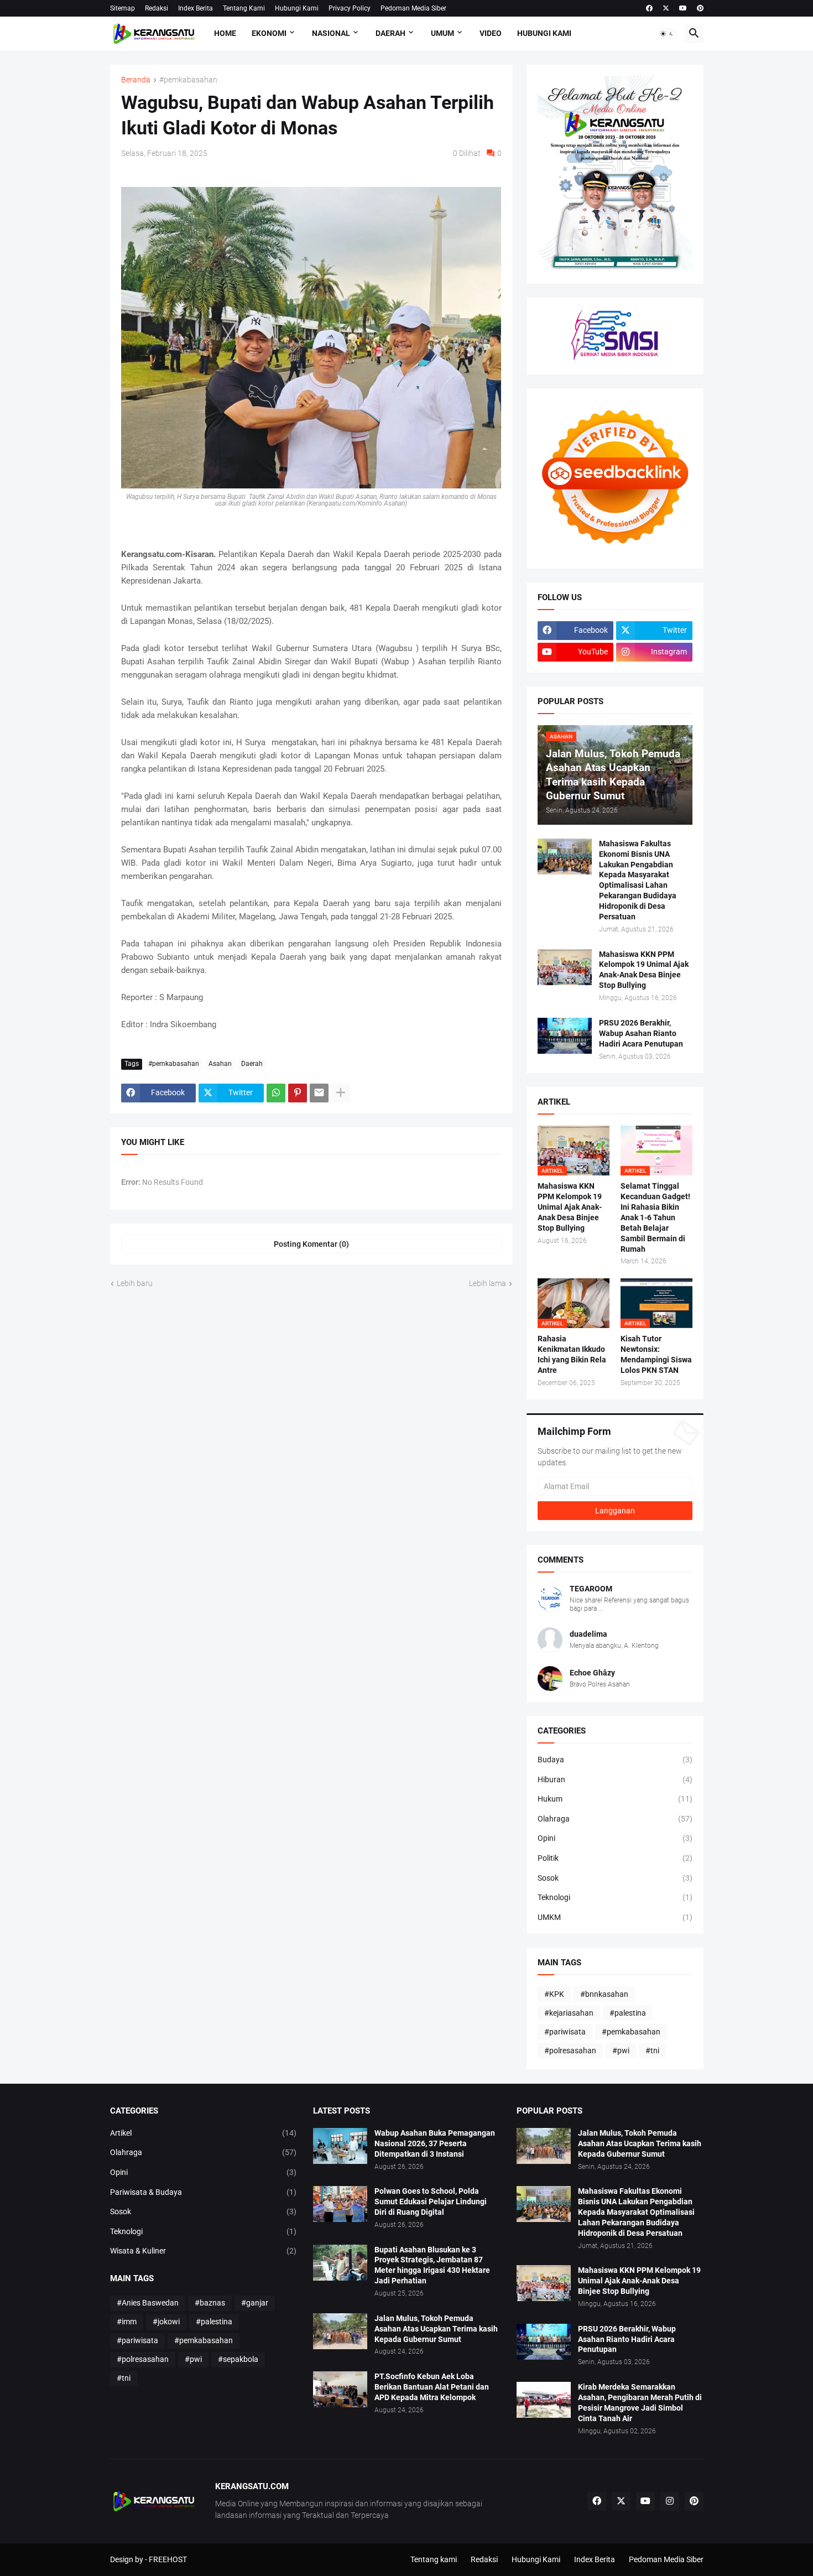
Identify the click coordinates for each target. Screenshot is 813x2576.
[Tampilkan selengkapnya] (341, 1093)
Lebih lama (488, 1283)
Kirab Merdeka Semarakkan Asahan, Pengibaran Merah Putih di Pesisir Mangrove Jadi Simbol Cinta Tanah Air (640, 2403)
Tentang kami (434, 2559)
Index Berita (196, 8)
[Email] (319, 1093)
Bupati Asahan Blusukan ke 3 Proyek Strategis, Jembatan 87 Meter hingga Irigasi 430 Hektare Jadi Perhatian (432, 2265)
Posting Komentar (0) (311, 1244)
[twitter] (666, 8)
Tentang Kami (244, 8)
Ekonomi (269, 33)
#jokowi (166, 2322)
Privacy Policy (350, 8)
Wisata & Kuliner (204, 2251)
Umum (442, 33)
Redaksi (157, 8)
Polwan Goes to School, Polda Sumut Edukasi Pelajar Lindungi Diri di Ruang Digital (431, 2202)
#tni (652, 2051)
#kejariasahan (569, 2013)
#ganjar (255, 2303)
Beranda (136, 80)
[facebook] (649, 8)
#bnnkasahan (604, 1994)
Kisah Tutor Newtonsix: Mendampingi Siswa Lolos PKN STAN (656, 1354)
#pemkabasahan (188, 80)
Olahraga (615, 1819)
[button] (667, 34)
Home (225, 33)
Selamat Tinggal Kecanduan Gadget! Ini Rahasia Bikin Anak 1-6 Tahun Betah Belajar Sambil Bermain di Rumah (655, 1217)
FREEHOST (168, 2559)
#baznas (210, 2303)
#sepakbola (238, 2359)
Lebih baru (135, 1283)
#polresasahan (570, 2051)
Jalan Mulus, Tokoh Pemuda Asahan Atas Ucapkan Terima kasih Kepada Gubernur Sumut (436, 2329)
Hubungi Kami (297, 8)
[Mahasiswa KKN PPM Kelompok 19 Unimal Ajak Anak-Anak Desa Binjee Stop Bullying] (565, 967)
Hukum (615, 1799)
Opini (615, 1838)
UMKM (615, 1917)
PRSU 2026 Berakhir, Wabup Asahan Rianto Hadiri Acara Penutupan (641, 1033)
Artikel (204, 2133)
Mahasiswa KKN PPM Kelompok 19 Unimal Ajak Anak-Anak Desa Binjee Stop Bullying (644, 970)
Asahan (220, 1064)
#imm (127, 2322)
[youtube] (683, 8)
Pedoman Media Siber (413, 8)
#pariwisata (565, 2032)
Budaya (615, 1760)
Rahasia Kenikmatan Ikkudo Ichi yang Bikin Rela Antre (572, 1354)
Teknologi (615, 1897)
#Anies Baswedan (148, 2303)
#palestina (628, 2013)
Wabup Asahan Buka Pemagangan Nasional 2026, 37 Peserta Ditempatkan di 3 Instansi (435, 2143)
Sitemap (123, 8)
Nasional (331, 33)
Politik (615, 1858)
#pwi (621, 2051)
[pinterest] (700, 8)
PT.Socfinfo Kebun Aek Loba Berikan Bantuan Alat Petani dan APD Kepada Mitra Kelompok (432, 2387)
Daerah (390, 33)
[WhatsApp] (276, 1093)
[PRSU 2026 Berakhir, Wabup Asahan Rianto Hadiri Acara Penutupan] (565, 1036)
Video (491, 33)
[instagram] (670, 2501)
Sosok (615, 1878)
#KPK (554, 1994)
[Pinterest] (298, 1093)
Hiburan (615, 1779)
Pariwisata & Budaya (204, 2192)
